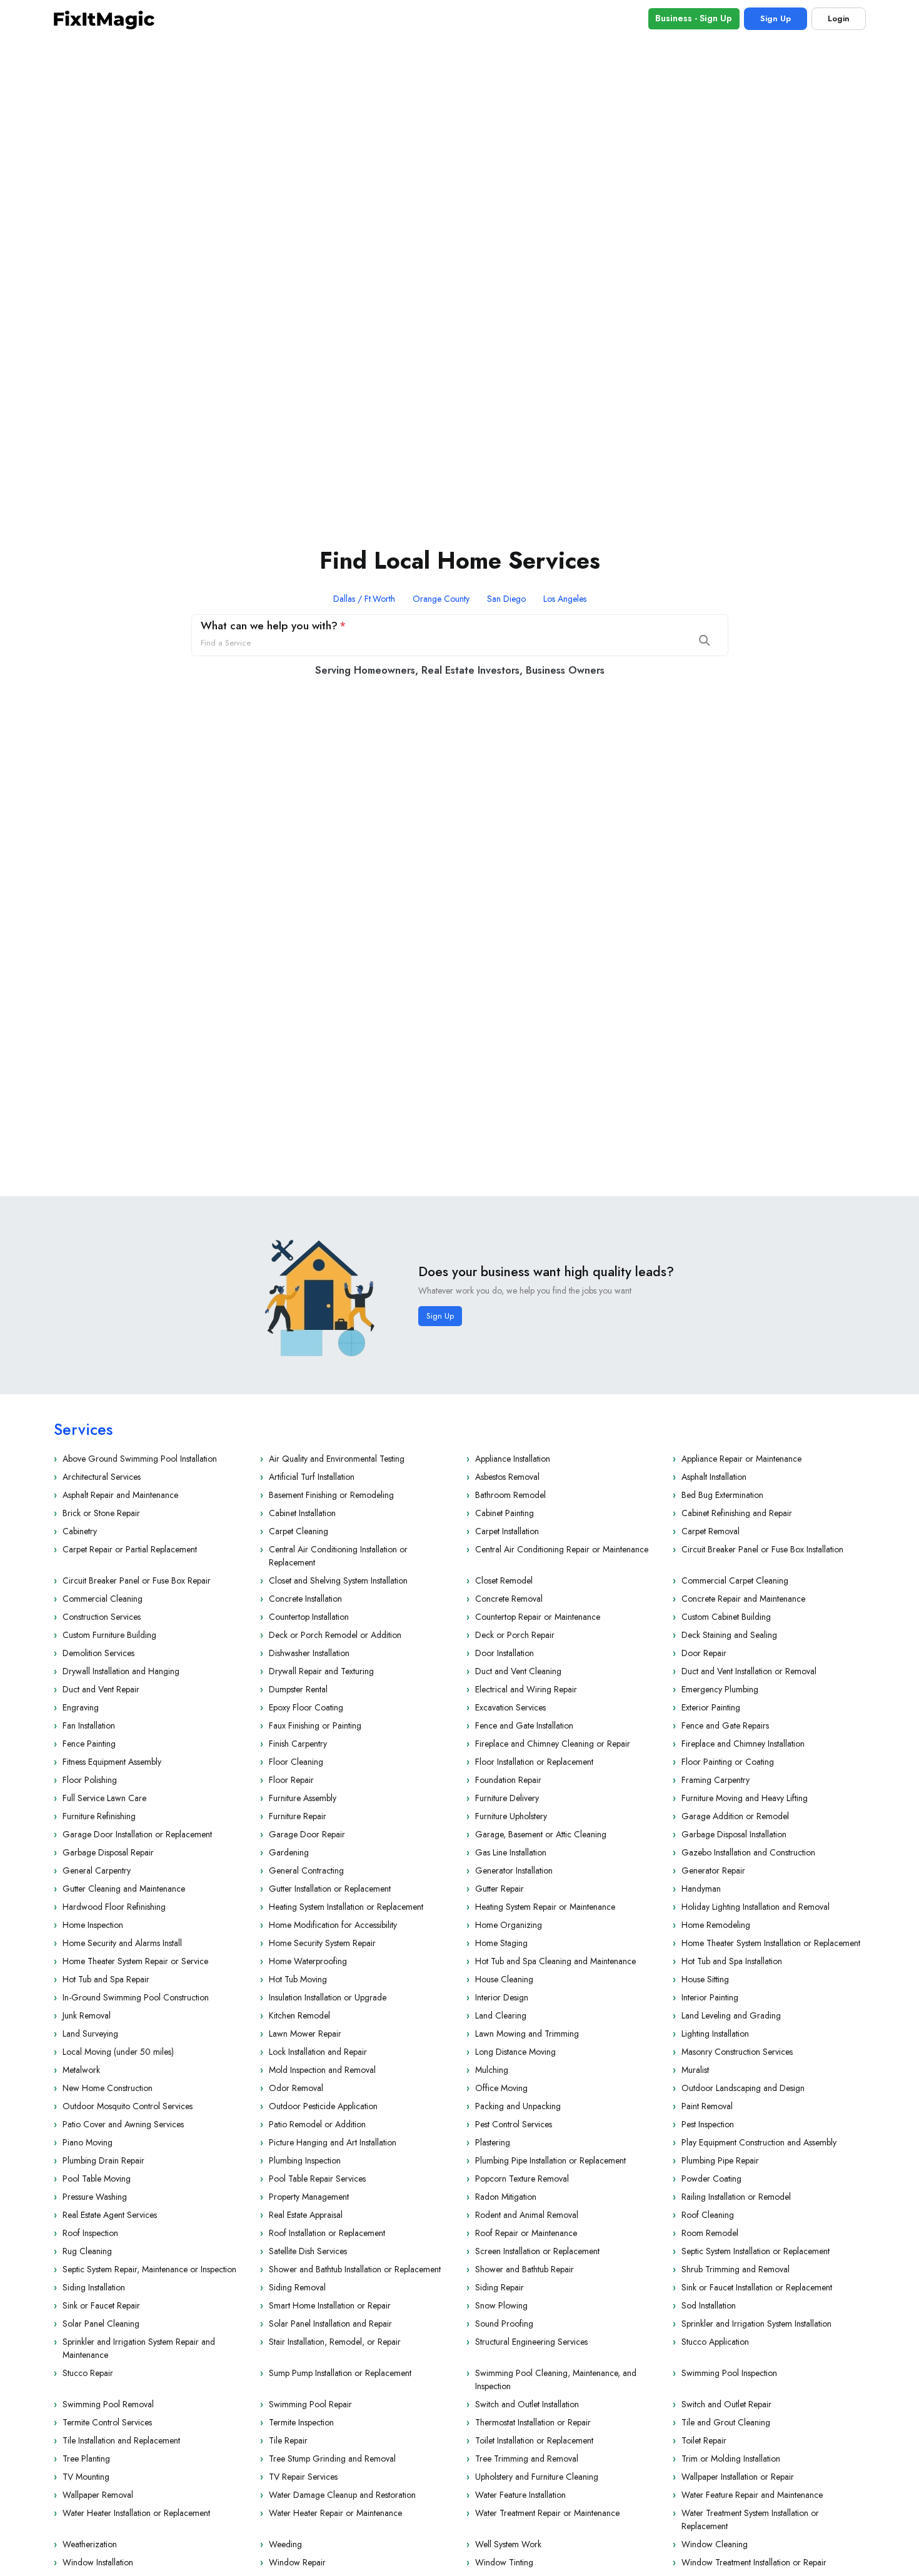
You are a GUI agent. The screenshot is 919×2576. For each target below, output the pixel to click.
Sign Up (776, 18)
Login (839, 18)
